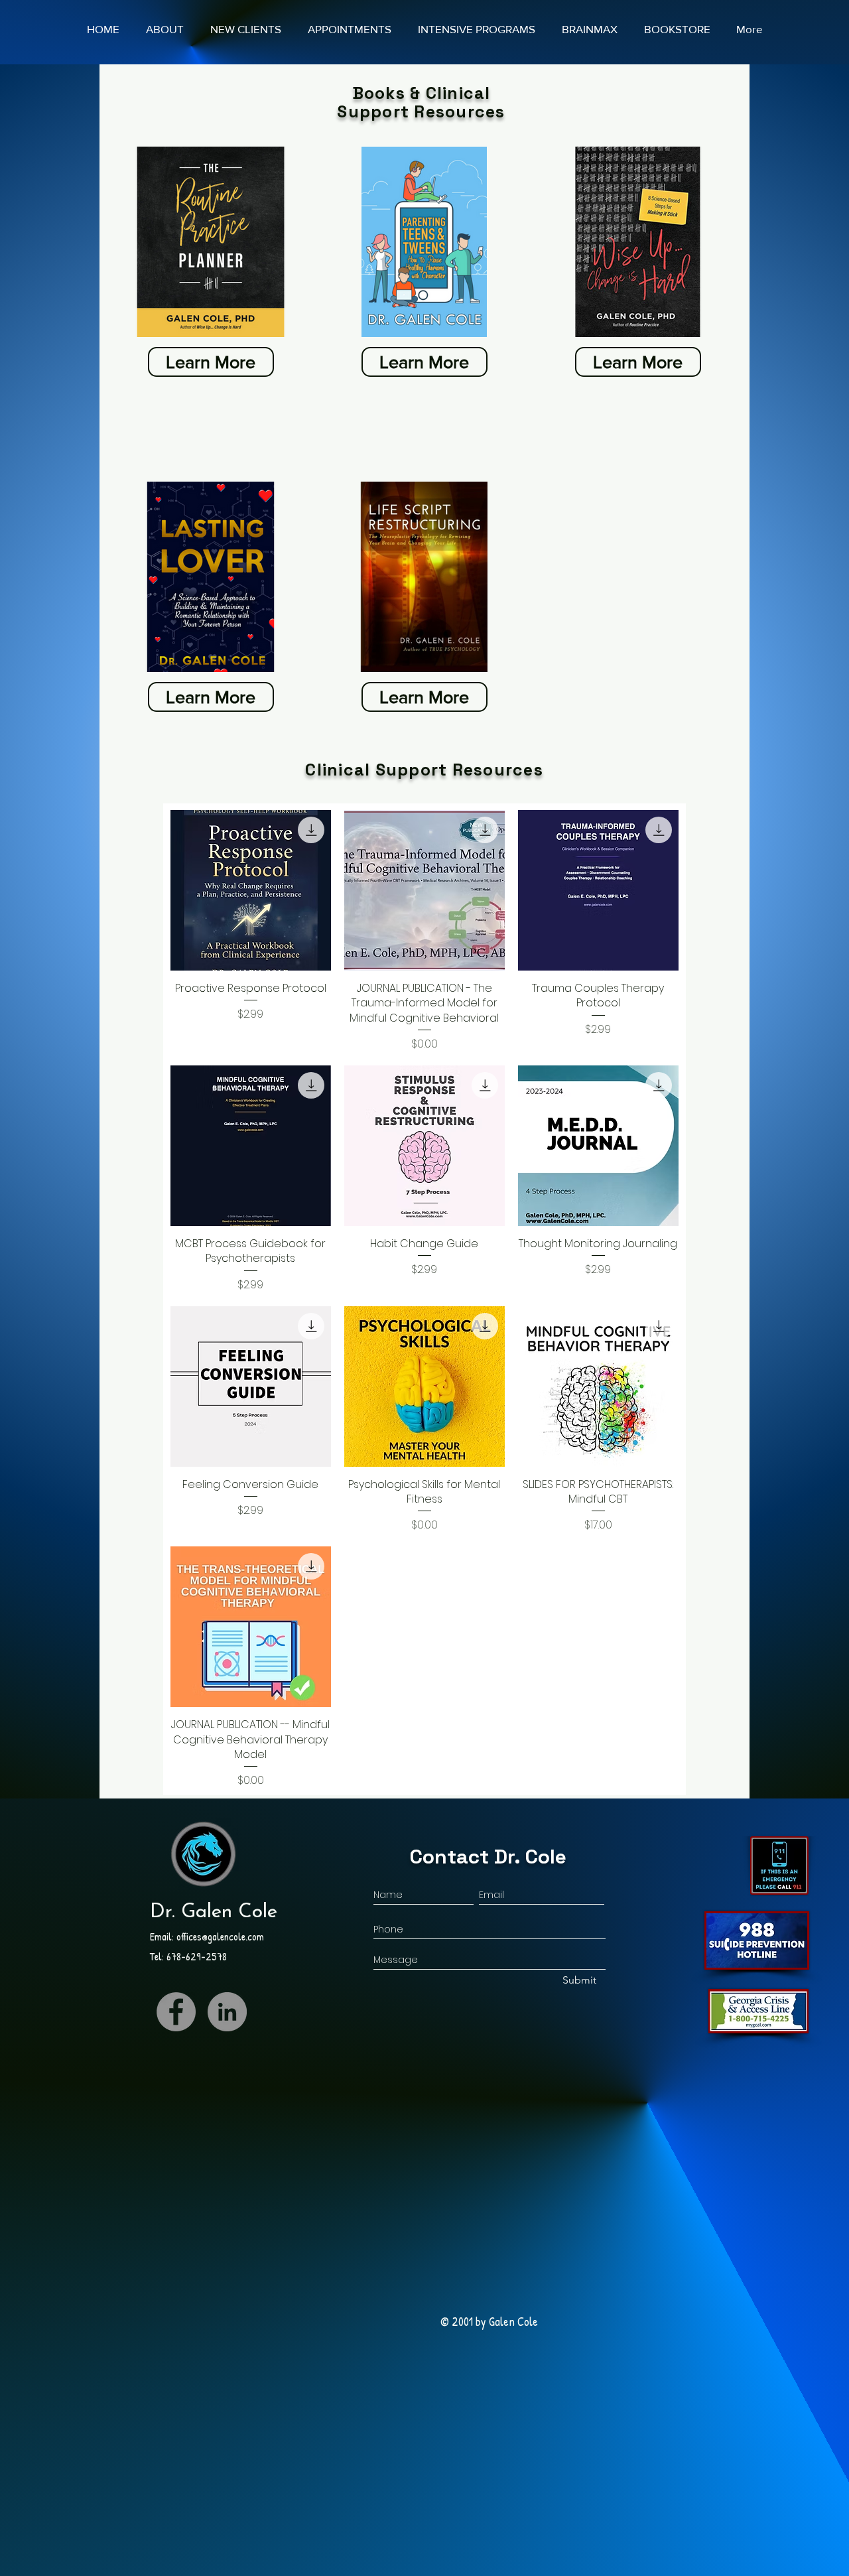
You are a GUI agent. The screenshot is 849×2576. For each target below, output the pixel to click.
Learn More (211, 362)
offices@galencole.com (220, 1936)
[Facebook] (176, 2012)
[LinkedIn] (227, 2012)
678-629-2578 (197, 1956)
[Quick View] (251, 890)
